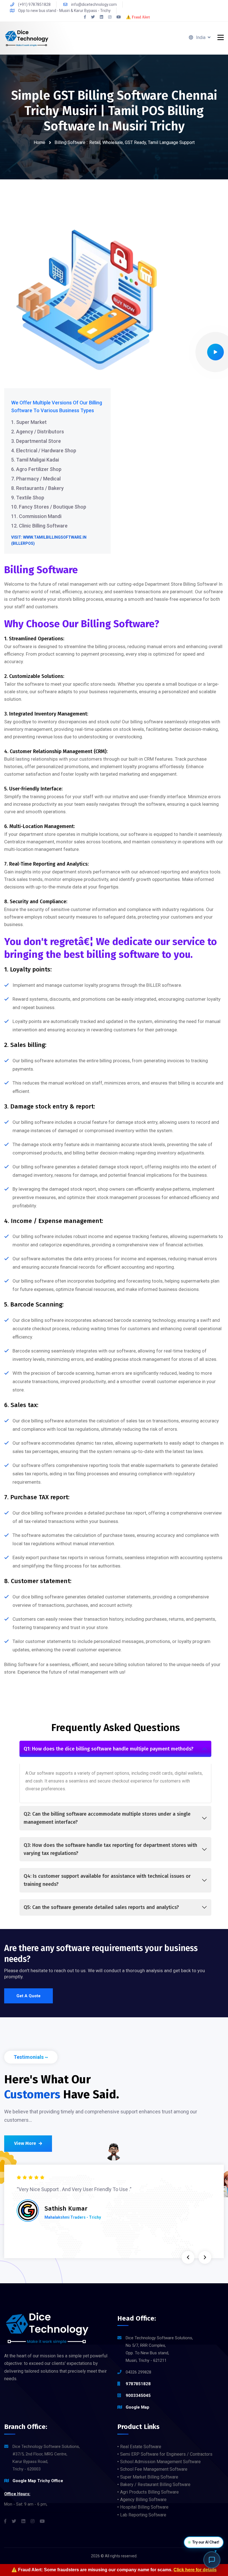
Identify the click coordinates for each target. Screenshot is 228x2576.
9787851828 (138, 2384)
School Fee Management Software (154, 2469)
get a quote (29, 1996)
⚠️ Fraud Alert (138, 17)
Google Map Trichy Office (38, 2481)
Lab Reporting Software (143, 2515)
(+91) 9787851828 (34, 4)
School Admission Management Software (160, 2462)
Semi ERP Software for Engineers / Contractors (166, 2454)
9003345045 (138, 2396)
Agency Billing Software (143, 2500)
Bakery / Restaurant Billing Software (155, 2485)
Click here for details (195, 2570)
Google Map (137, 2407)
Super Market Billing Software (149, 2477)
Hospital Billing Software (144, 2507)
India (202, 37)
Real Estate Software (141, 2447)
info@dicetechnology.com (94, 4)
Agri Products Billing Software (149, 2492)
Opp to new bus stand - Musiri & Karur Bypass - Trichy (64, 11)
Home (39, 142)
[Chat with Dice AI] (212, 2560)
